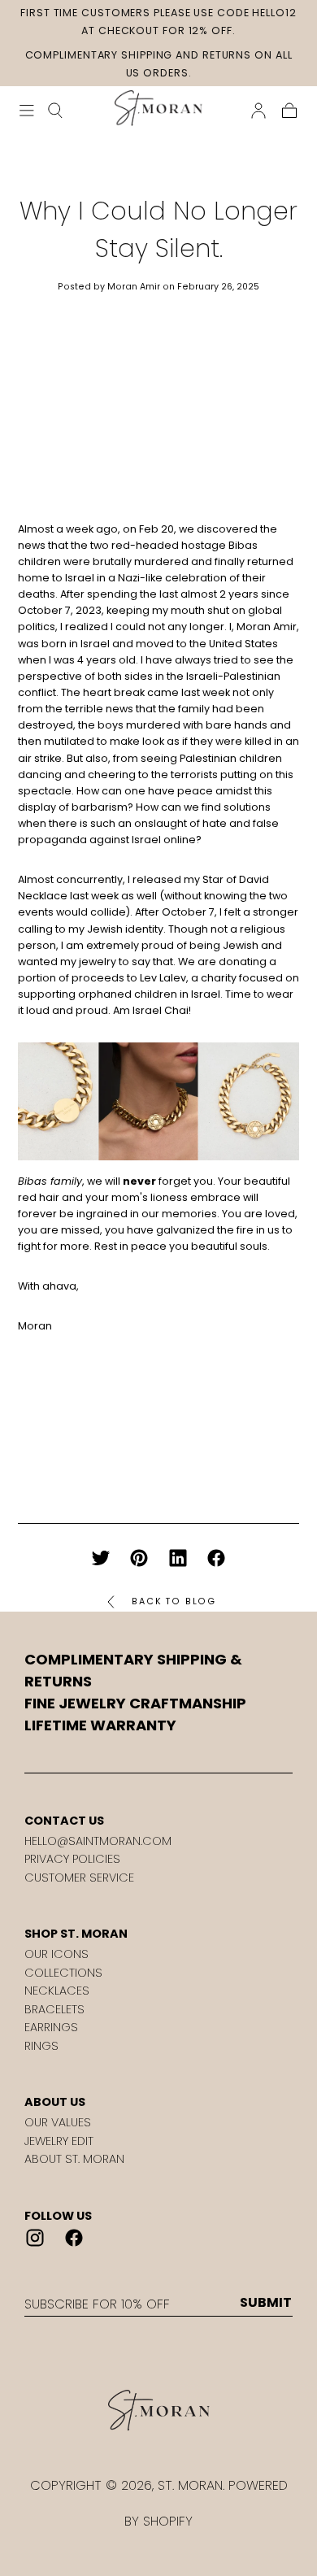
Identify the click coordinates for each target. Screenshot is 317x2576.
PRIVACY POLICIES (72, 1859)
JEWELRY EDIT (59, 2141)
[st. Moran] (158, 2411)
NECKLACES (57, 1991)
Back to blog (174, 1601)
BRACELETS (54, 2009)
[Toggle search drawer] (55, 111)
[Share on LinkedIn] (178, 1558)
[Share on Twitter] (101, 1558)
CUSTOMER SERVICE (79, 1878)
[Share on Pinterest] (139, 1558)
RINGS (41, 2046)
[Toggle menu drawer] (27, 111)
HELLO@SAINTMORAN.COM (98, 1841)
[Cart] (289, 111)
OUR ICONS (56, 1954)
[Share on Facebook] (216, 1558)
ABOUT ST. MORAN (74, 2159)
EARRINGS (51, 2027)
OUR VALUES (58, 2122)
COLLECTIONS (63, 1973)
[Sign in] (258, 111)
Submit (266, 2303)
